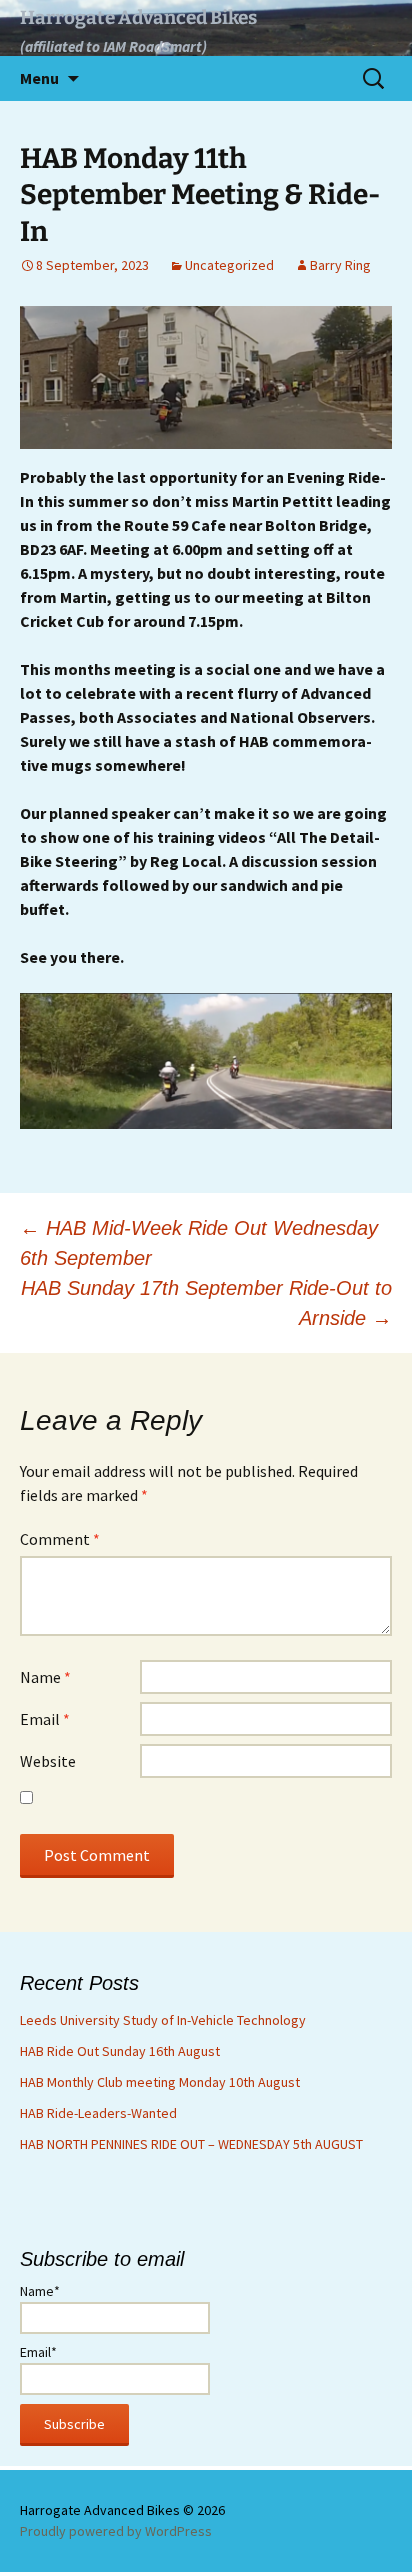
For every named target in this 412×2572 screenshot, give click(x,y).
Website (48, 1761)
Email (45, 1719)
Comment (60, 1539)
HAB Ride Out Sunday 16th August (120, 2051)
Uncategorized (229, 265)
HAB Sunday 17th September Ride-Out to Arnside (206, 1303)
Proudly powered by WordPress (116, 2531)
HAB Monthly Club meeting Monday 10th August (160, 2082)
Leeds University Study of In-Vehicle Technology (163, 2020)
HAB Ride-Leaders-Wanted (98, 2113)
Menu (39, 78)
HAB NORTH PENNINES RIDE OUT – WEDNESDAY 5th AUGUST (191, 2144)
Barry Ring (340, 265)
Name (45, 1677)
